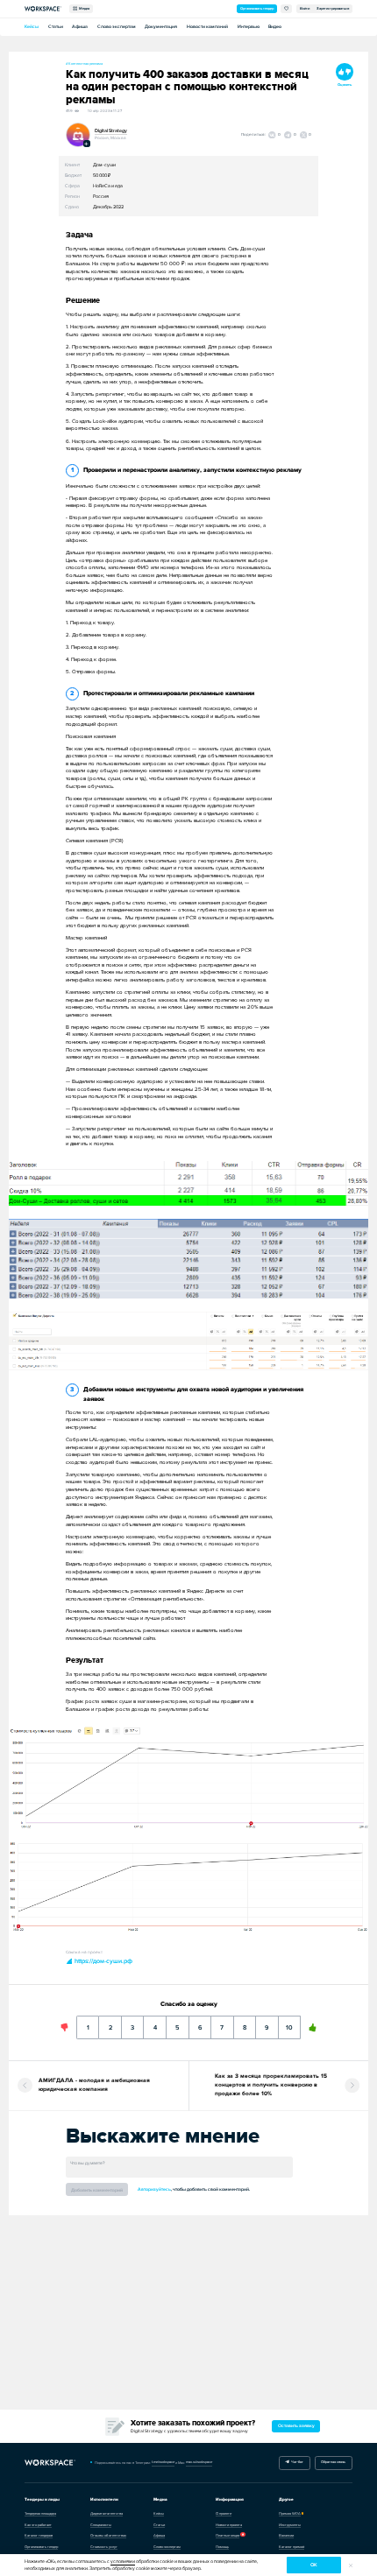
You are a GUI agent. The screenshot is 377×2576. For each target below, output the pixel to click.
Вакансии (286, 2535)
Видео (275, 27)
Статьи (56, 27)
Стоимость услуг (104, 2547)
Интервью (249, 27)
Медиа (83, 8)
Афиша (80, 27)
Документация (161, 27)
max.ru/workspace (199, 2462)
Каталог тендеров (39, 2535)
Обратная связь (333, 2462)
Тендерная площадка (40, 2513)
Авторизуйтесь (154, 2189)
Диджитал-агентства (107, 2513)
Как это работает (38, 2525)
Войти (305, 8)
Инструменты (290, 2525)
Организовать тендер (257, 8)
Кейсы (32, 27)
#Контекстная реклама (84, 63)
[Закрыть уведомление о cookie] (351, 2565)
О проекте (224, 2513)
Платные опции (228, 2535)
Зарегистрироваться (333, 8)
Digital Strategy (111, 131)
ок (314, 2565)
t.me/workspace (163, 2462)
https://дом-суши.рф (103, 1961)
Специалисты (101, 2525)
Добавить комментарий (97, 2190)
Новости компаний (207, 27)
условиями (123, 2562)
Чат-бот (296, 2462)
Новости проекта (229, 2525)
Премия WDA (290, 2513)
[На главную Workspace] (50, 2463)
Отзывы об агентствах (108, 2535)
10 (289, 2023)
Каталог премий (292, 2547)
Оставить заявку (296, 2426)
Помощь (222, 2547)
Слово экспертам (117, 27)
